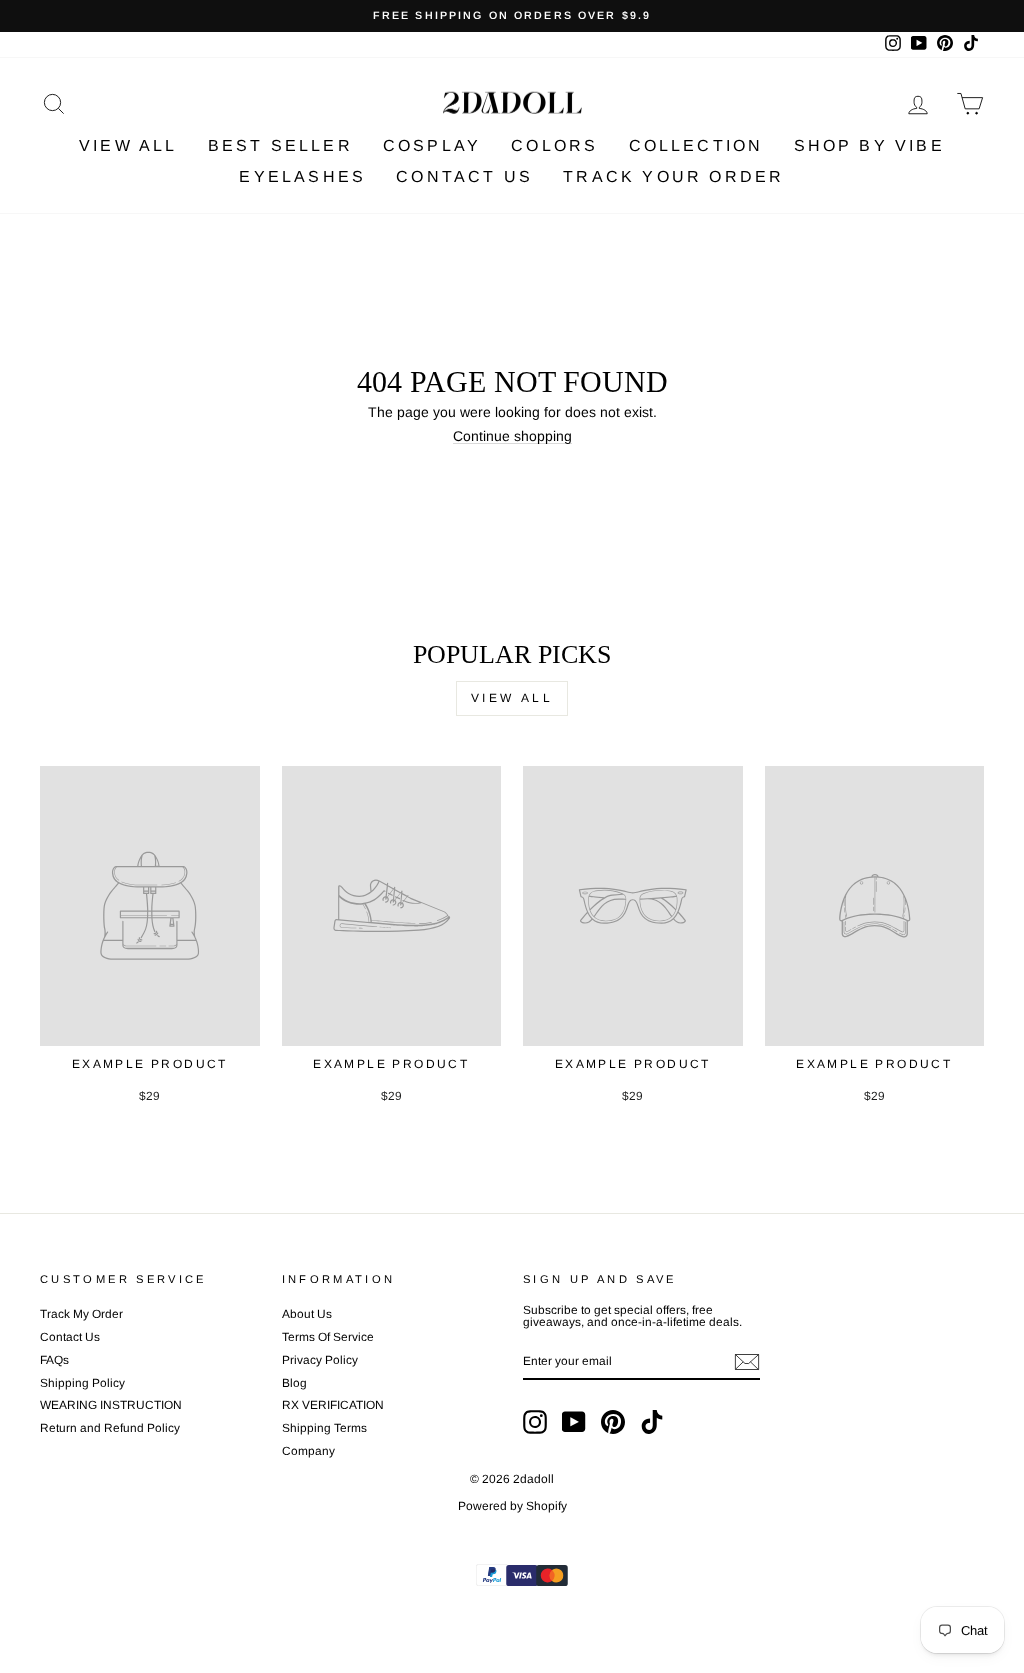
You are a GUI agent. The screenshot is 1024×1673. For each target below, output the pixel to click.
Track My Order (81, 1314)
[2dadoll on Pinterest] (613, 1422)
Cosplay (432, 145)
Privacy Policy (320, 1360)
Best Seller (280, 145)
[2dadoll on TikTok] (652, 1422)
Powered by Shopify (512, 1506)
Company (308, 1451)
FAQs (54, 1360)
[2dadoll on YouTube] (574, 1422)
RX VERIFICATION (333, 1405)
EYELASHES (302, 176)
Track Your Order (673, 176)
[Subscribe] (747, 1362)
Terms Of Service (328, 1337)
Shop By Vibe (869, 145)
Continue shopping (512, 436)
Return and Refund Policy (110, 1428)
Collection (696, 145)
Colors (554, 145)
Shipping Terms (324, 1428)
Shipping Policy (82, 1383)
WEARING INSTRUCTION (111, 1405)
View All (128, 145)
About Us (307, 1314)
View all (512, 698)
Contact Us (464, 176)
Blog (294, 1383)
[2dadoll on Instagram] (535, 1422)
